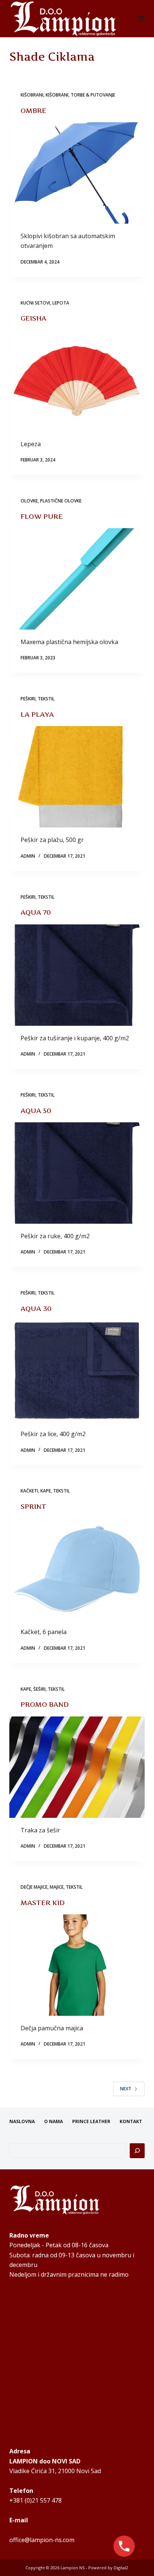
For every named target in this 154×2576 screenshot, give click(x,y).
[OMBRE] (77, 173)
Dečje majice (34, 1887)
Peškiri (28, 699)
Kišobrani (32, 95)
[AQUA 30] (77, 1371)
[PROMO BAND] (77, 1767)
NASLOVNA (22, 2122)
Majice (57, 1887)
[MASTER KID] (77, 1965)
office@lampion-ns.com (42, 2540)
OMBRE (33, 111)
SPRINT (33, 1506)
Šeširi (39, 1689)
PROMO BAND (45, 1704)
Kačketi (29, 1491)
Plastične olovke (61, 501)
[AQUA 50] (77, 1173)
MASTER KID (43, 1903)
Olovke (29, 501)
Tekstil (46, 699)
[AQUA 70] (77, 975)
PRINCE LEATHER (91, 2122)
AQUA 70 (36, 912)
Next (126, 2089)
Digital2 (121, 2568)
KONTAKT (131, 2122)
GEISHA (33, 318)
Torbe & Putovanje (93, 95)
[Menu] (141, 19)
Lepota (61, 303)
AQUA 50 (36, 1111)
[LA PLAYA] (77, 777)
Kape (46, 1491)
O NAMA (53, 2122)
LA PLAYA (37, 714)
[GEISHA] (77, 381)
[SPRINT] (77, 1569)
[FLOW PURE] (77, 579)
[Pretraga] (137, 2151)
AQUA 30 (36, 1309)
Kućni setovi (35, 303)
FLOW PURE (42, 516)
